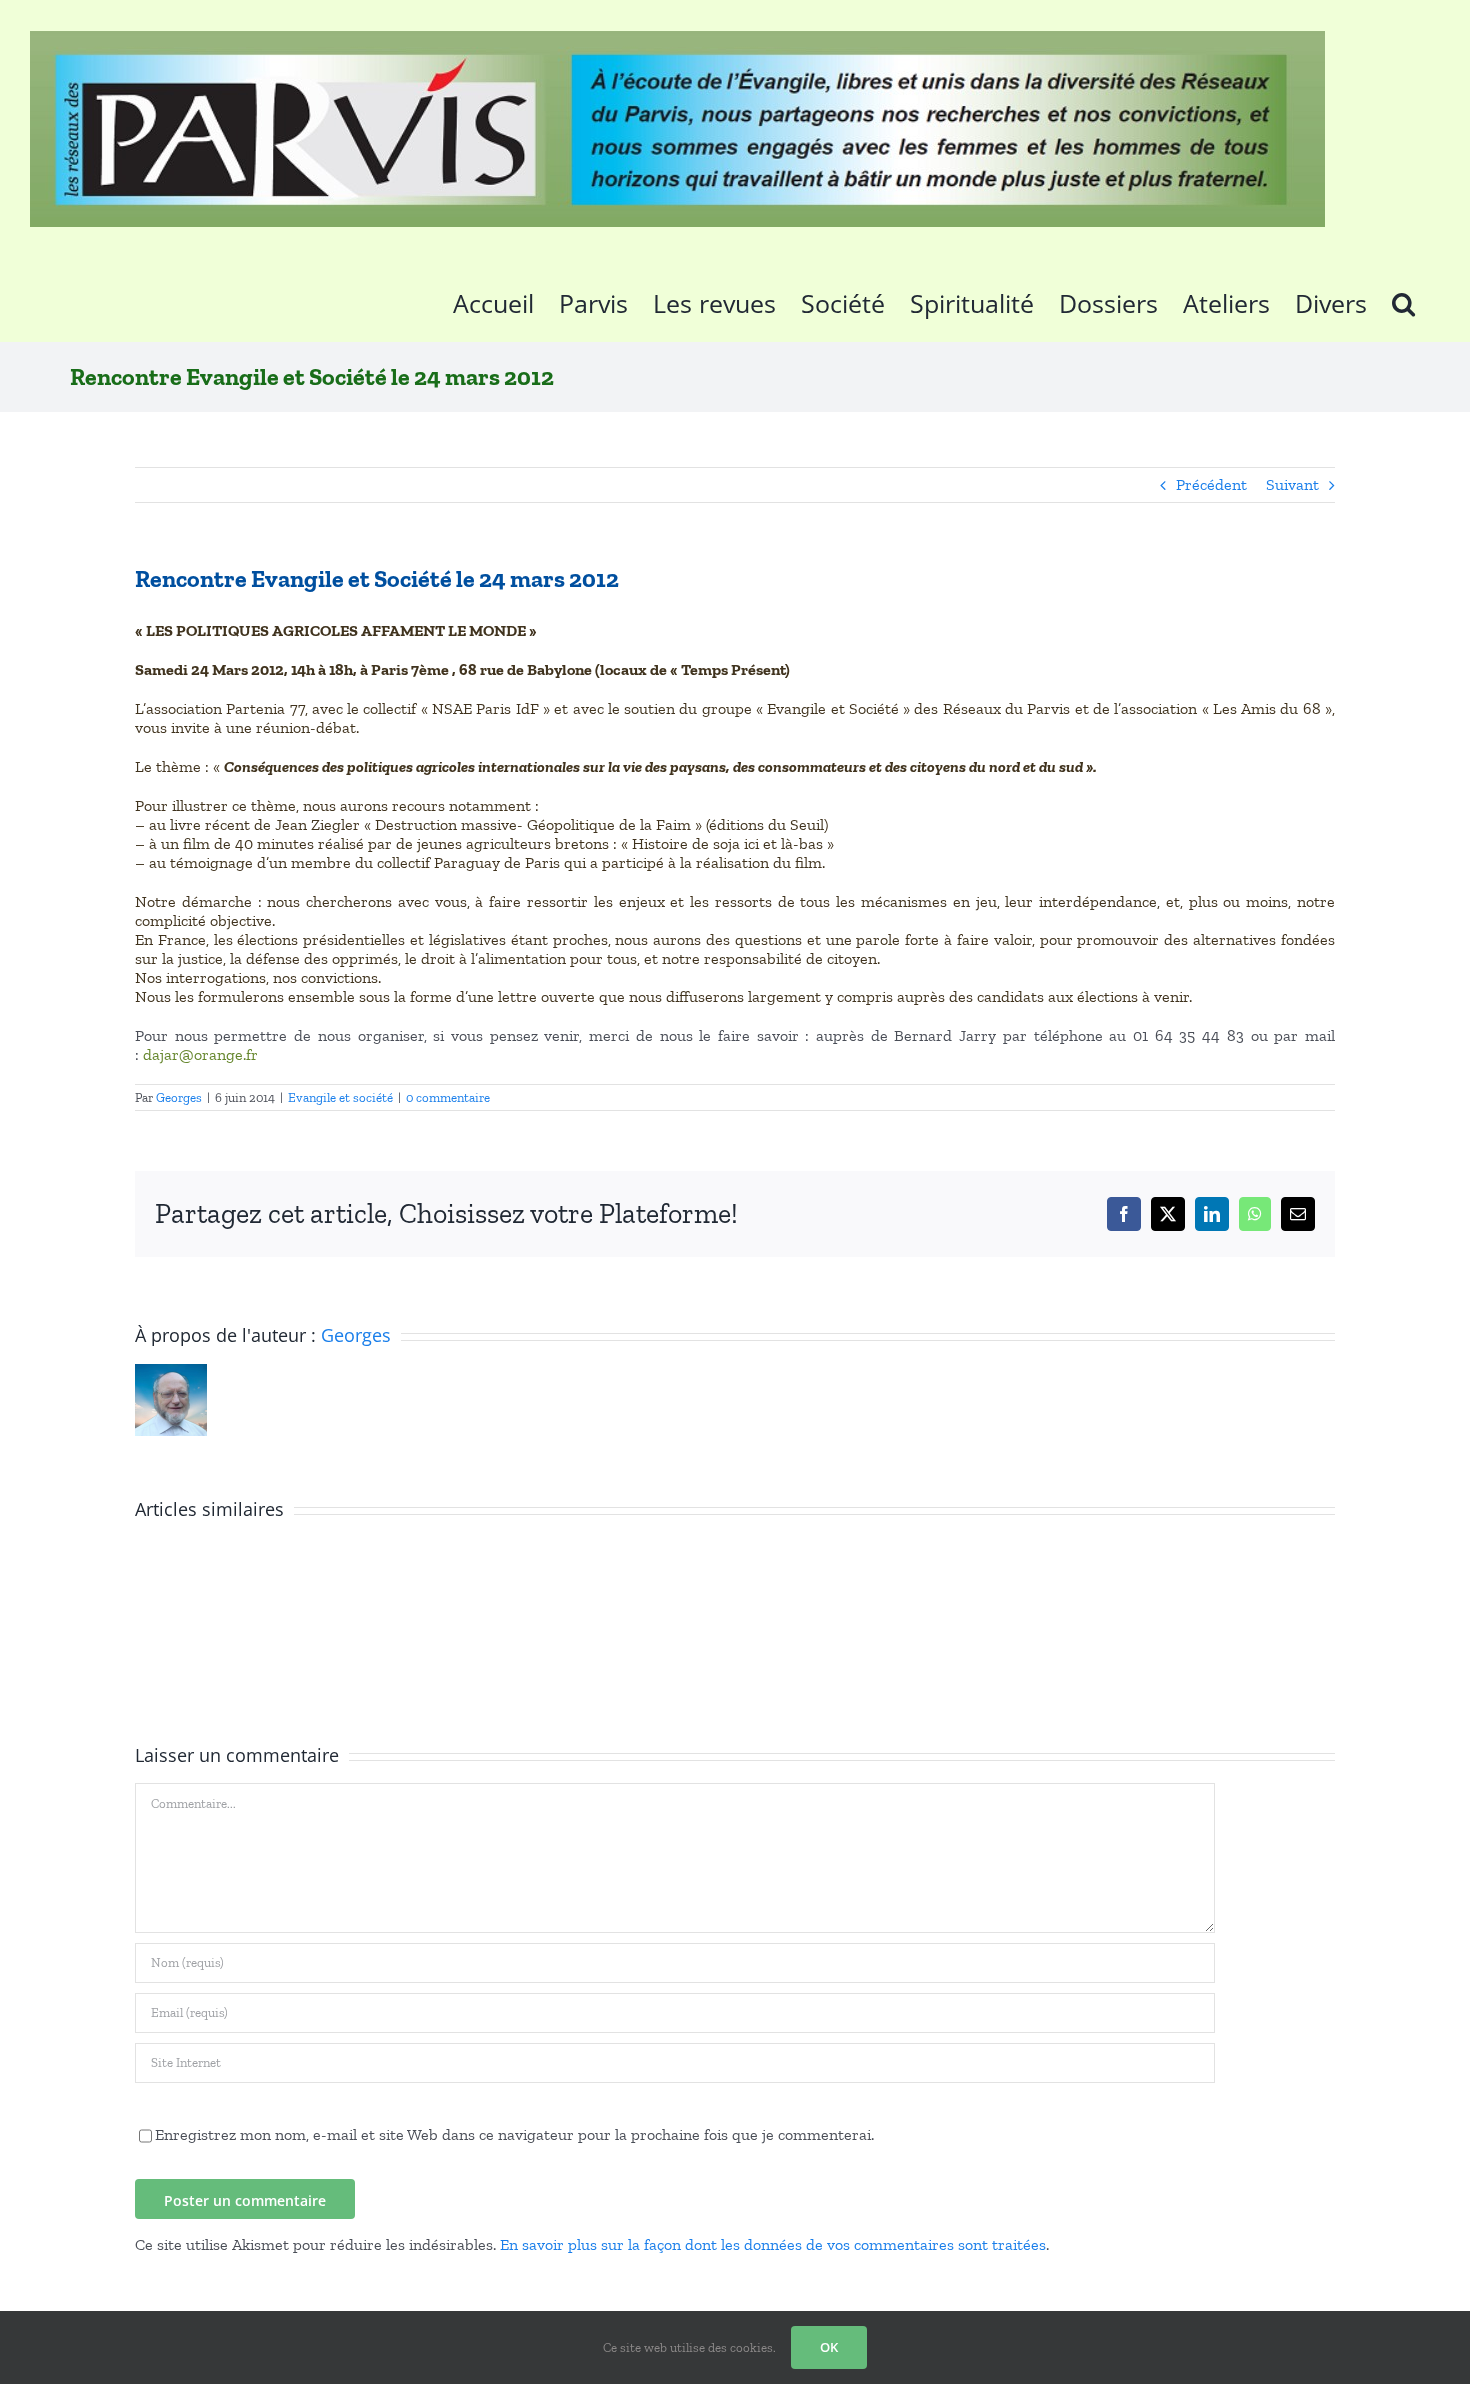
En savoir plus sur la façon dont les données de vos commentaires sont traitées (773, 2244)
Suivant (1292, 484)
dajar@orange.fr (200, 1054)
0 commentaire (448, 1097)
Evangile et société (340, 1097)
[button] (1403, 300)
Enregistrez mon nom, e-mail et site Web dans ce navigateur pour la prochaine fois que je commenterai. (514, 2133)
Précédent (1211, 484)
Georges (179, 1097)
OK (829, 2347)
